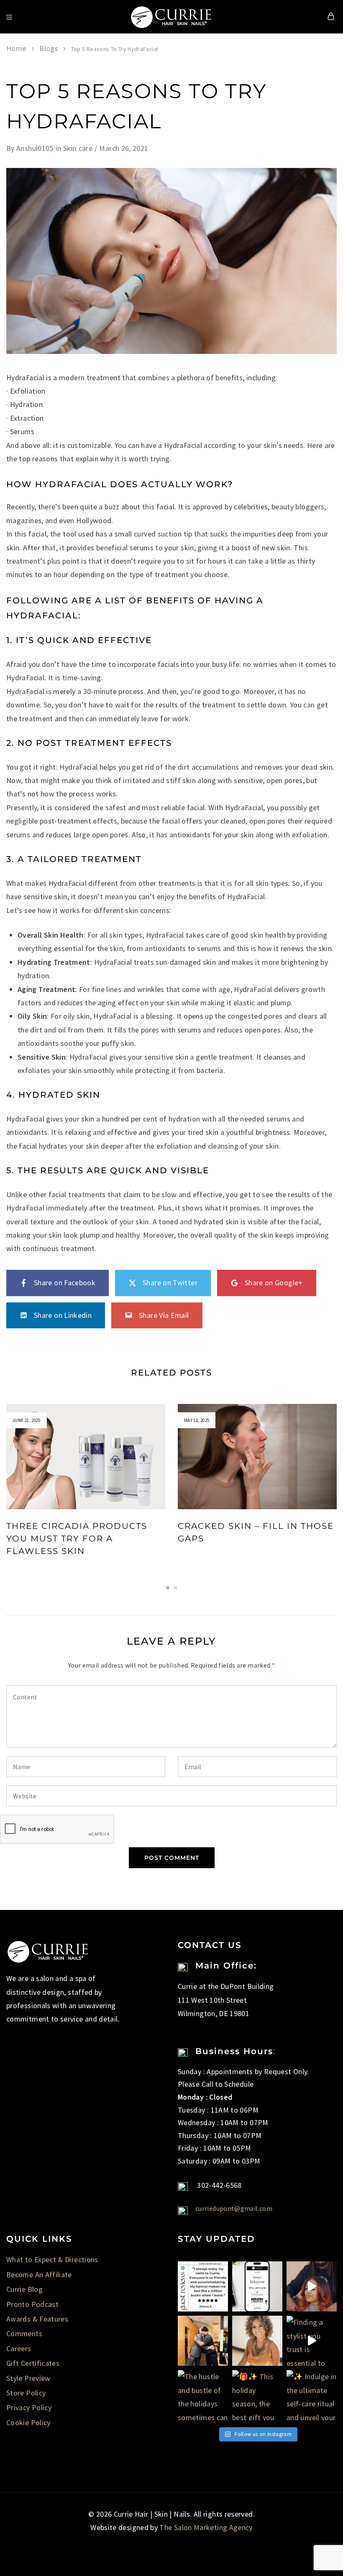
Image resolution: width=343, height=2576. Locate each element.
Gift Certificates (33, 2363)
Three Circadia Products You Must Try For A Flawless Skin (77, 1538)
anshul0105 (35, 148)
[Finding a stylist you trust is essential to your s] (312, 2341)
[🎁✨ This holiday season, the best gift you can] (257, 2395)
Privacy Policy (29, 2407)
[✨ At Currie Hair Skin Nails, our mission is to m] (203, 2286)
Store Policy (26, 2393)
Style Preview (28, 2378)
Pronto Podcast (32, 2304)
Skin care (78, 148)
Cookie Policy (28, 2422)
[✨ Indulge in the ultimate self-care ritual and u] (312, 2395)
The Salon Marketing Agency (206, 2527)
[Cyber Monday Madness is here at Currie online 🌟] (257, 2286)
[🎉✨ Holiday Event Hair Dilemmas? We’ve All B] (312, 2286)
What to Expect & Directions (52, 2259)
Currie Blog (24, 2289)
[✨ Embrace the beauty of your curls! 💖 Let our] (257, 2341)
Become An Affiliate (39, 2275)
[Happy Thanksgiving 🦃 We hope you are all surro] (203, 2341)
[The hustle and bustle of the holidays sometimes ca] (203, 2395)
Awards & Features (37, 2319)
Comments (24, 2333)
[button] (168, 1588)
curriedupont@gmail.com (234, 2208)
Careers (19, 2348)
